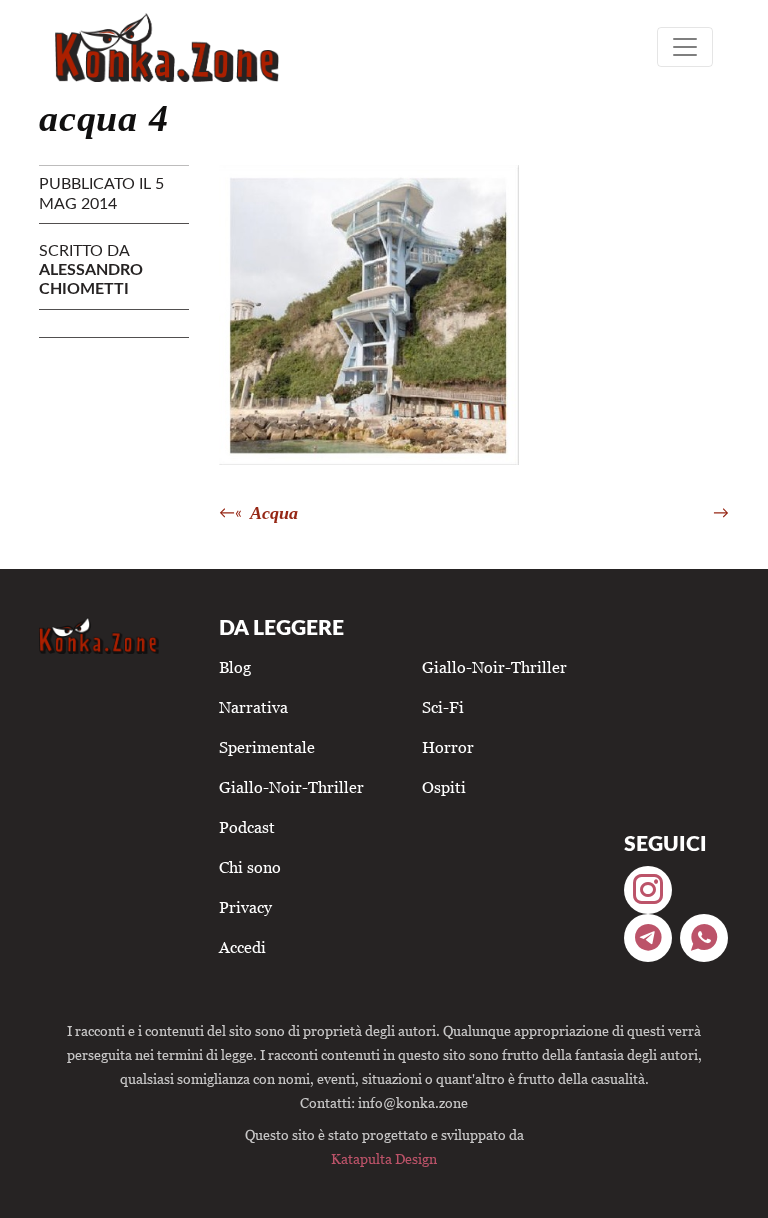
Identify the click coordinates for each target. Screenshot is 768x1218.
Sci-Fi (443, 707)
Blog (235, 667)
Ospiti (444, 787)
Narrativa (253, 707)
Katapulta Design (384, 1158)
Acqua (274, 513)
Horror (448, 747)
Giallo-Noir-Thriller (291, 787)
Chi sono (250, 867)
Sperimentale (267, 747)
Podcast (247, 827)
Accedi (242, 947)
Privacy (245, 907)
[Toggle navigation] (685, 47)
